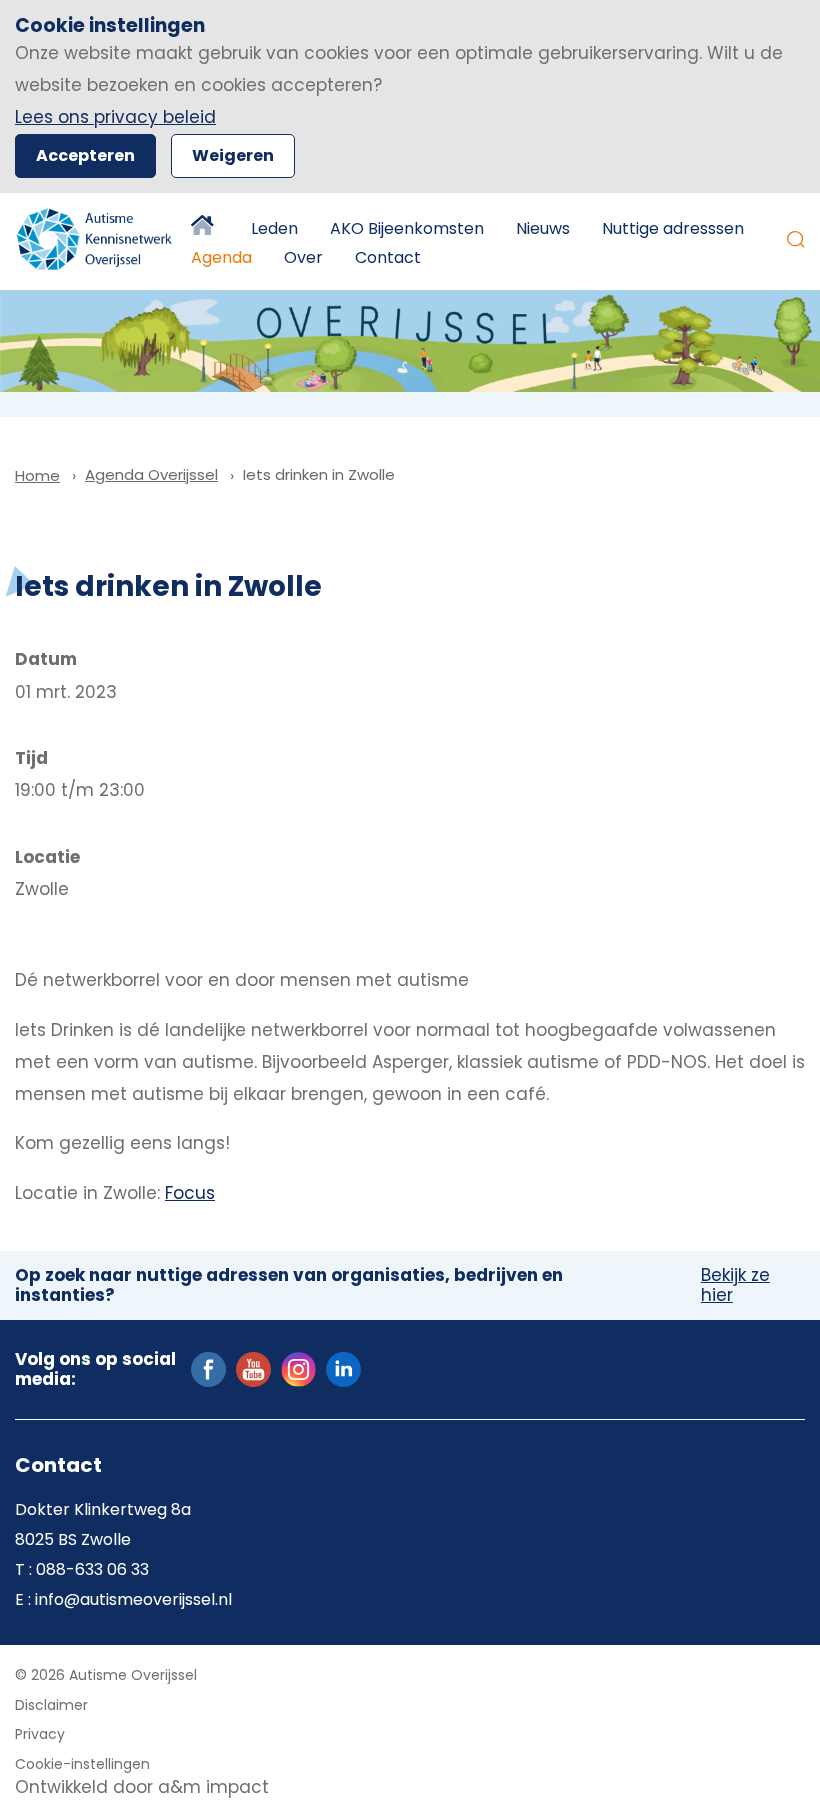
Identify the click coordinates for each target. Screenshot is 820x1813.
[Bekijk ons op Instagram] (298, 1368)
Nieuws (543, 228)
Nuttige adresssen (673, 228)
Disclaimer (51, 1705)
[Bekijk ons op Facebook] (208, 1368)
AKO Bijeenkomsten (407, 228)
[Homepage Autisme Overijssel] (95, 239)
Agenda (221, 257)
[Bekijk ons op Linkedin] (343, 1368)
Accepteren (85, 155)
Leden (274, 228)
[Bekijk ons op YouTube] (253, 1368)
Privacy (40, 1734)
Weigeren (233, 155)
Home (205, 229)
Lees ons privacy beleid (115, 117)
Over (303, 257)
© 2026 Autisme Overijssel (106, 1675)
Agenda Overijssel (151, 474)
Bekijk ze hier (735, 1285)
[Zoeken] (796, 239)
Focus (190, 1193)
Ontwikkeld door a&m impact (142, 1787)
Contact (388, 257)
